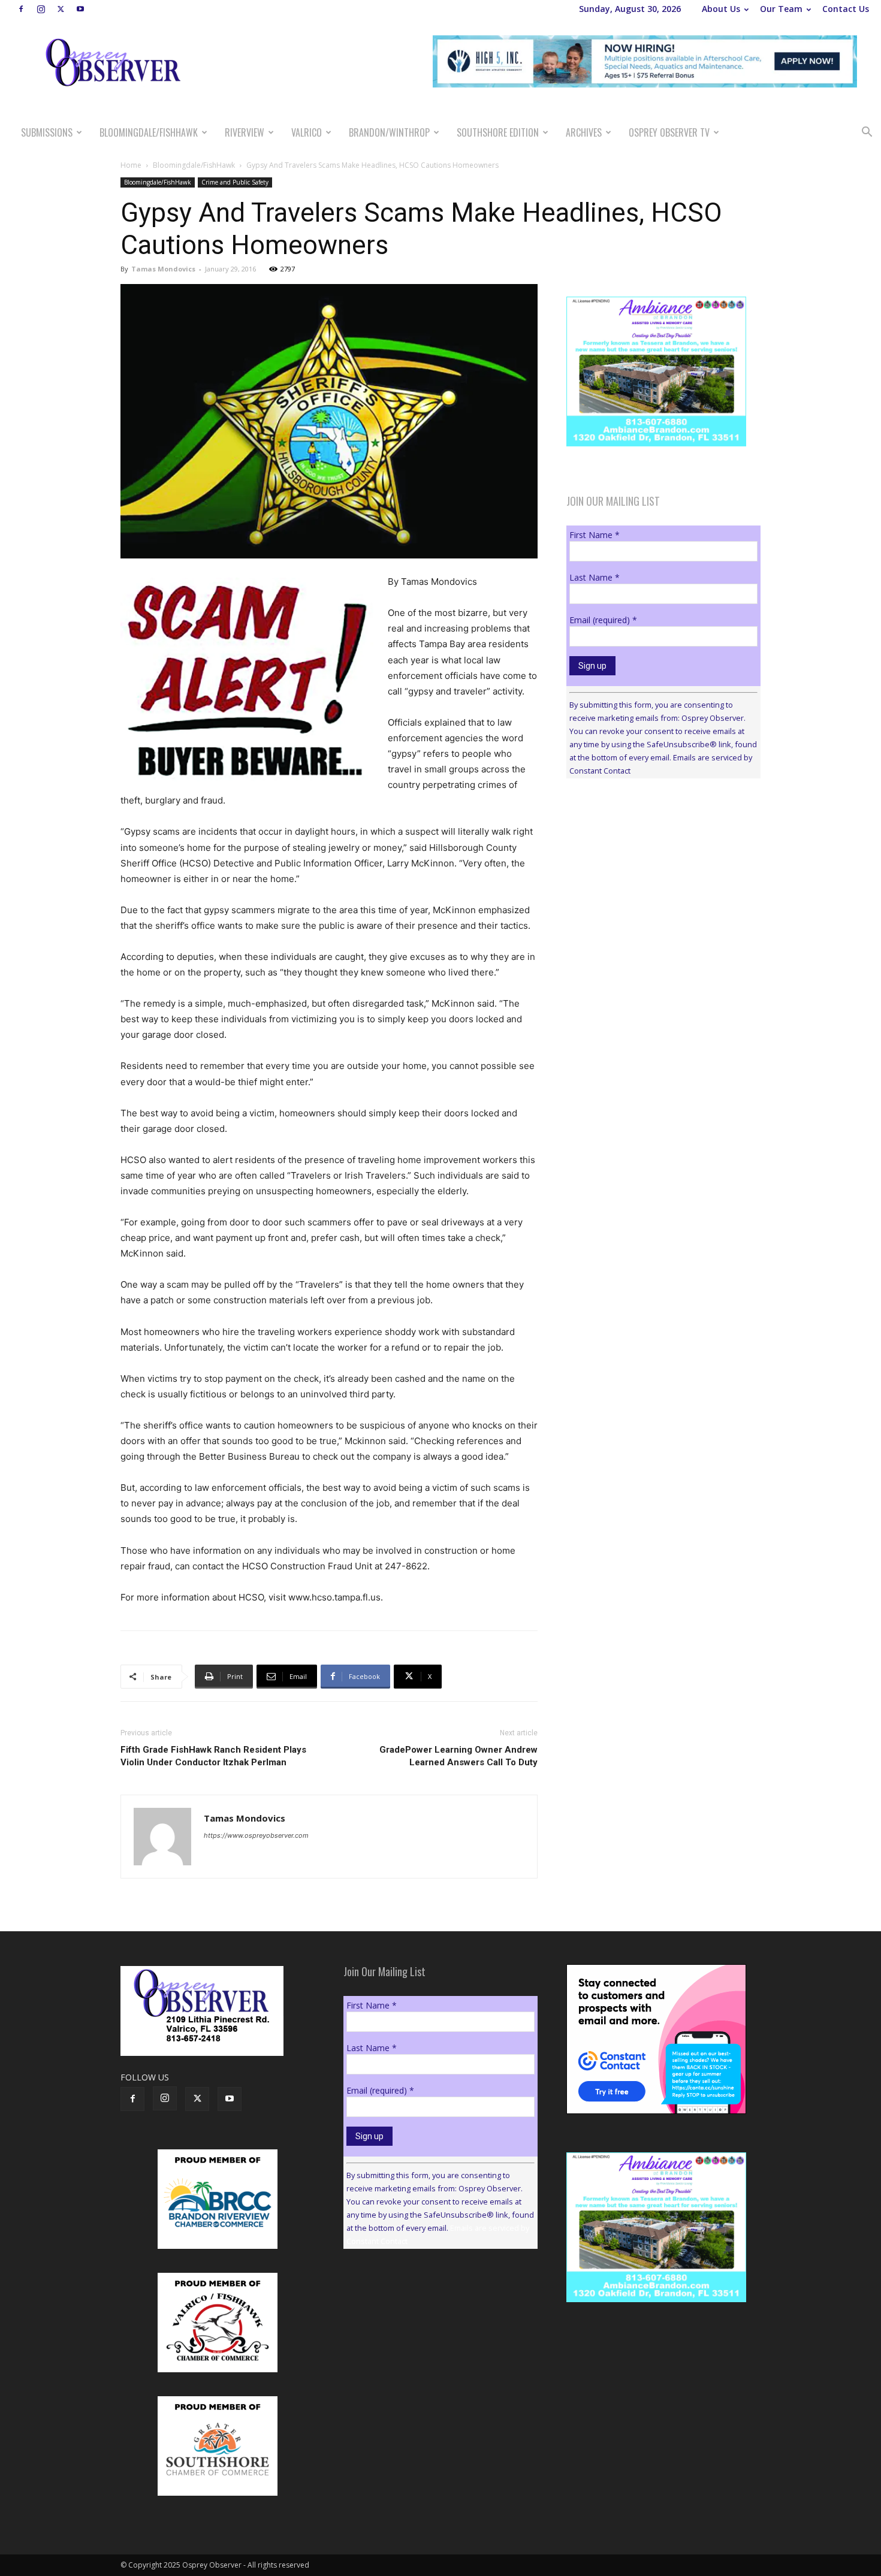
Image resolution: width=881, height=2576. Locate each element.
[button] (867, 133)
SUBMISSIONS (47, 132)
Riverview (245, 132)
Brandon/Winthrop (389, 132)
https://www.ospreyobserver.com (256, 1835)
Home (131, 165)
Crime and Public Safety (235, 182)
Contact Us (846, 9)
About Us (721, 9)
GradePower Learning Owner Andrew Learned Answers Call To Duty (458, 1756)
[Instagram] (41, 9)
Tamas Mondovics (163, 269)
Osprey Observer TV (669, 132)
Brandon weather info (656, 898)
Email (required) (603, 620)
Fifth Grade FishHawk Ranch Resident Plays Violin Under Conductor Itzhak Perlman (213, 1756)
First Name (595, 535)
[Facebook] (21, 9)
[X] (61, 9)
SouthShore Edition (498, 132)
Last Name (595, 577)
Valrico (307, 132)
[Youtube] (80, 9)
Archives (584, 132)
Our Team (781, 9)
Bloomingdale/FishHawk (149, 132)
